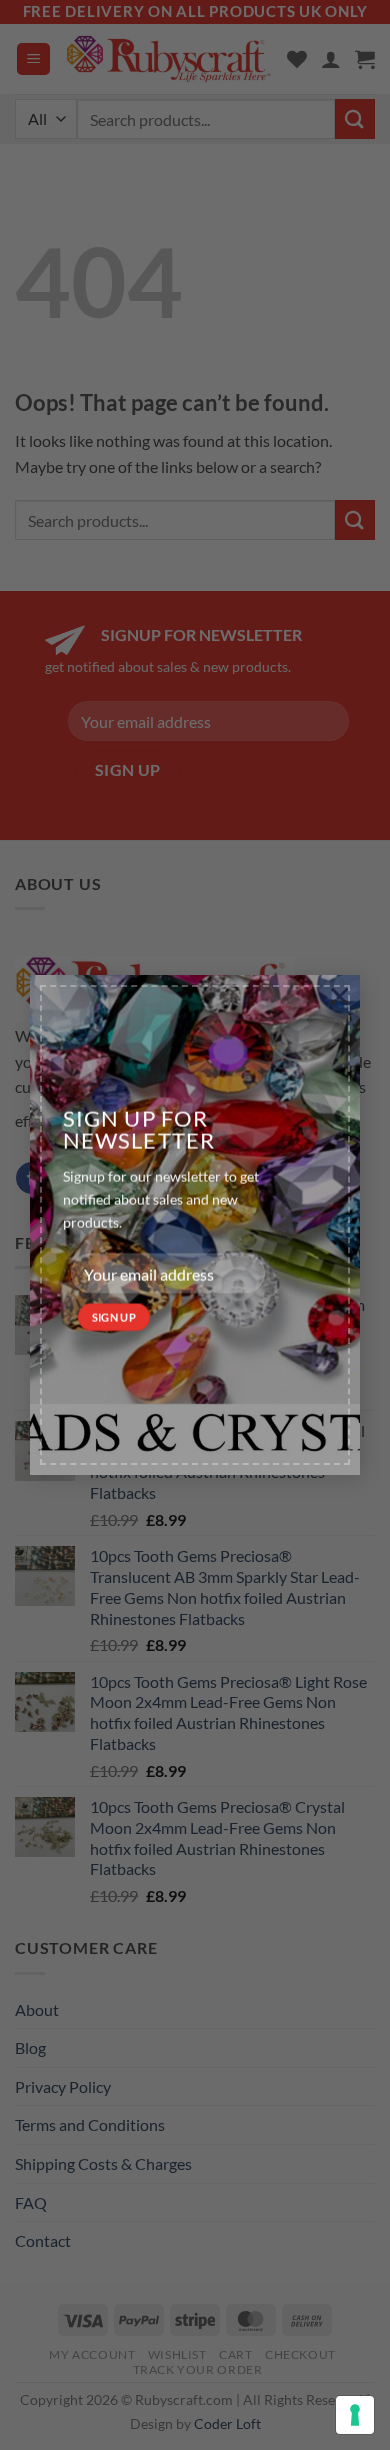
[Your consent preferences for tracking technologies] (355, 2415)
